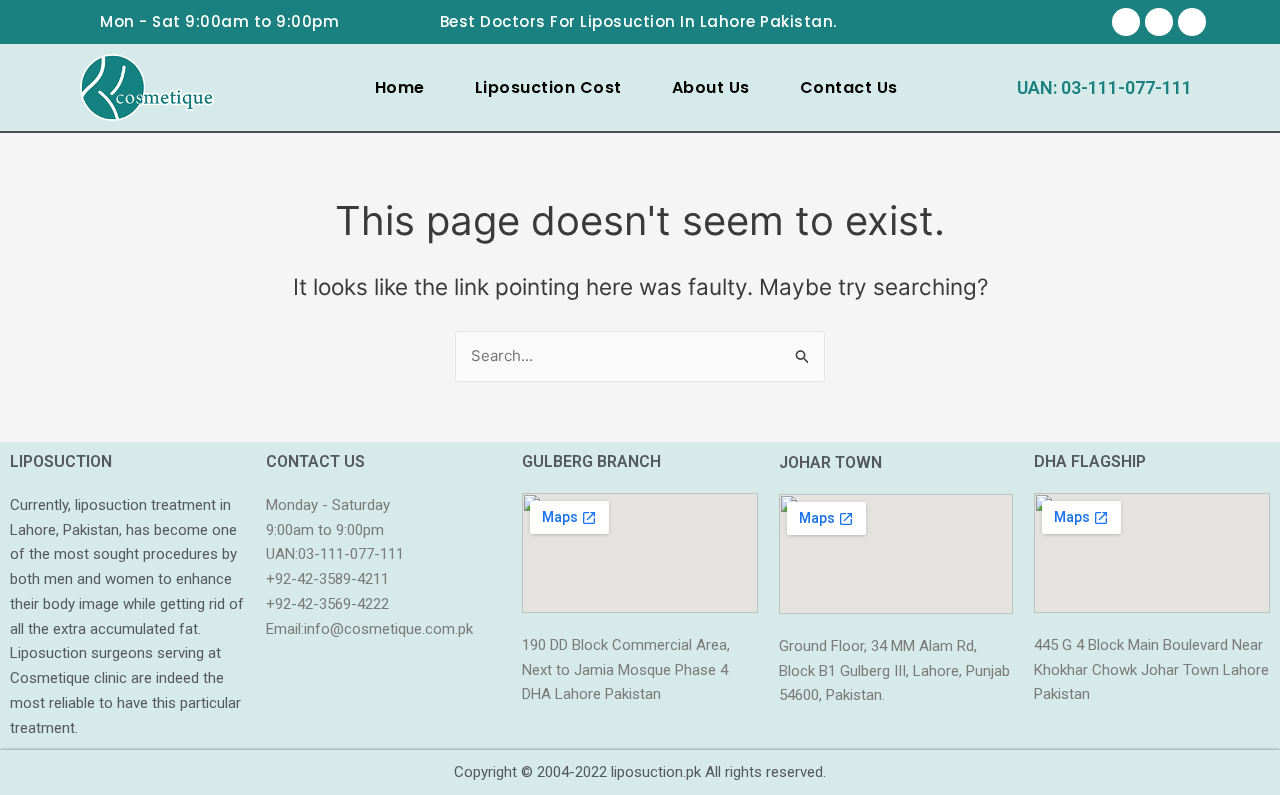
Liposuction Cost (548, 87)
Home (400, 87)
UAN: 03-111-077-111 (1104, 87)
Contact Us (849, 87)
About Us (711, 87)
